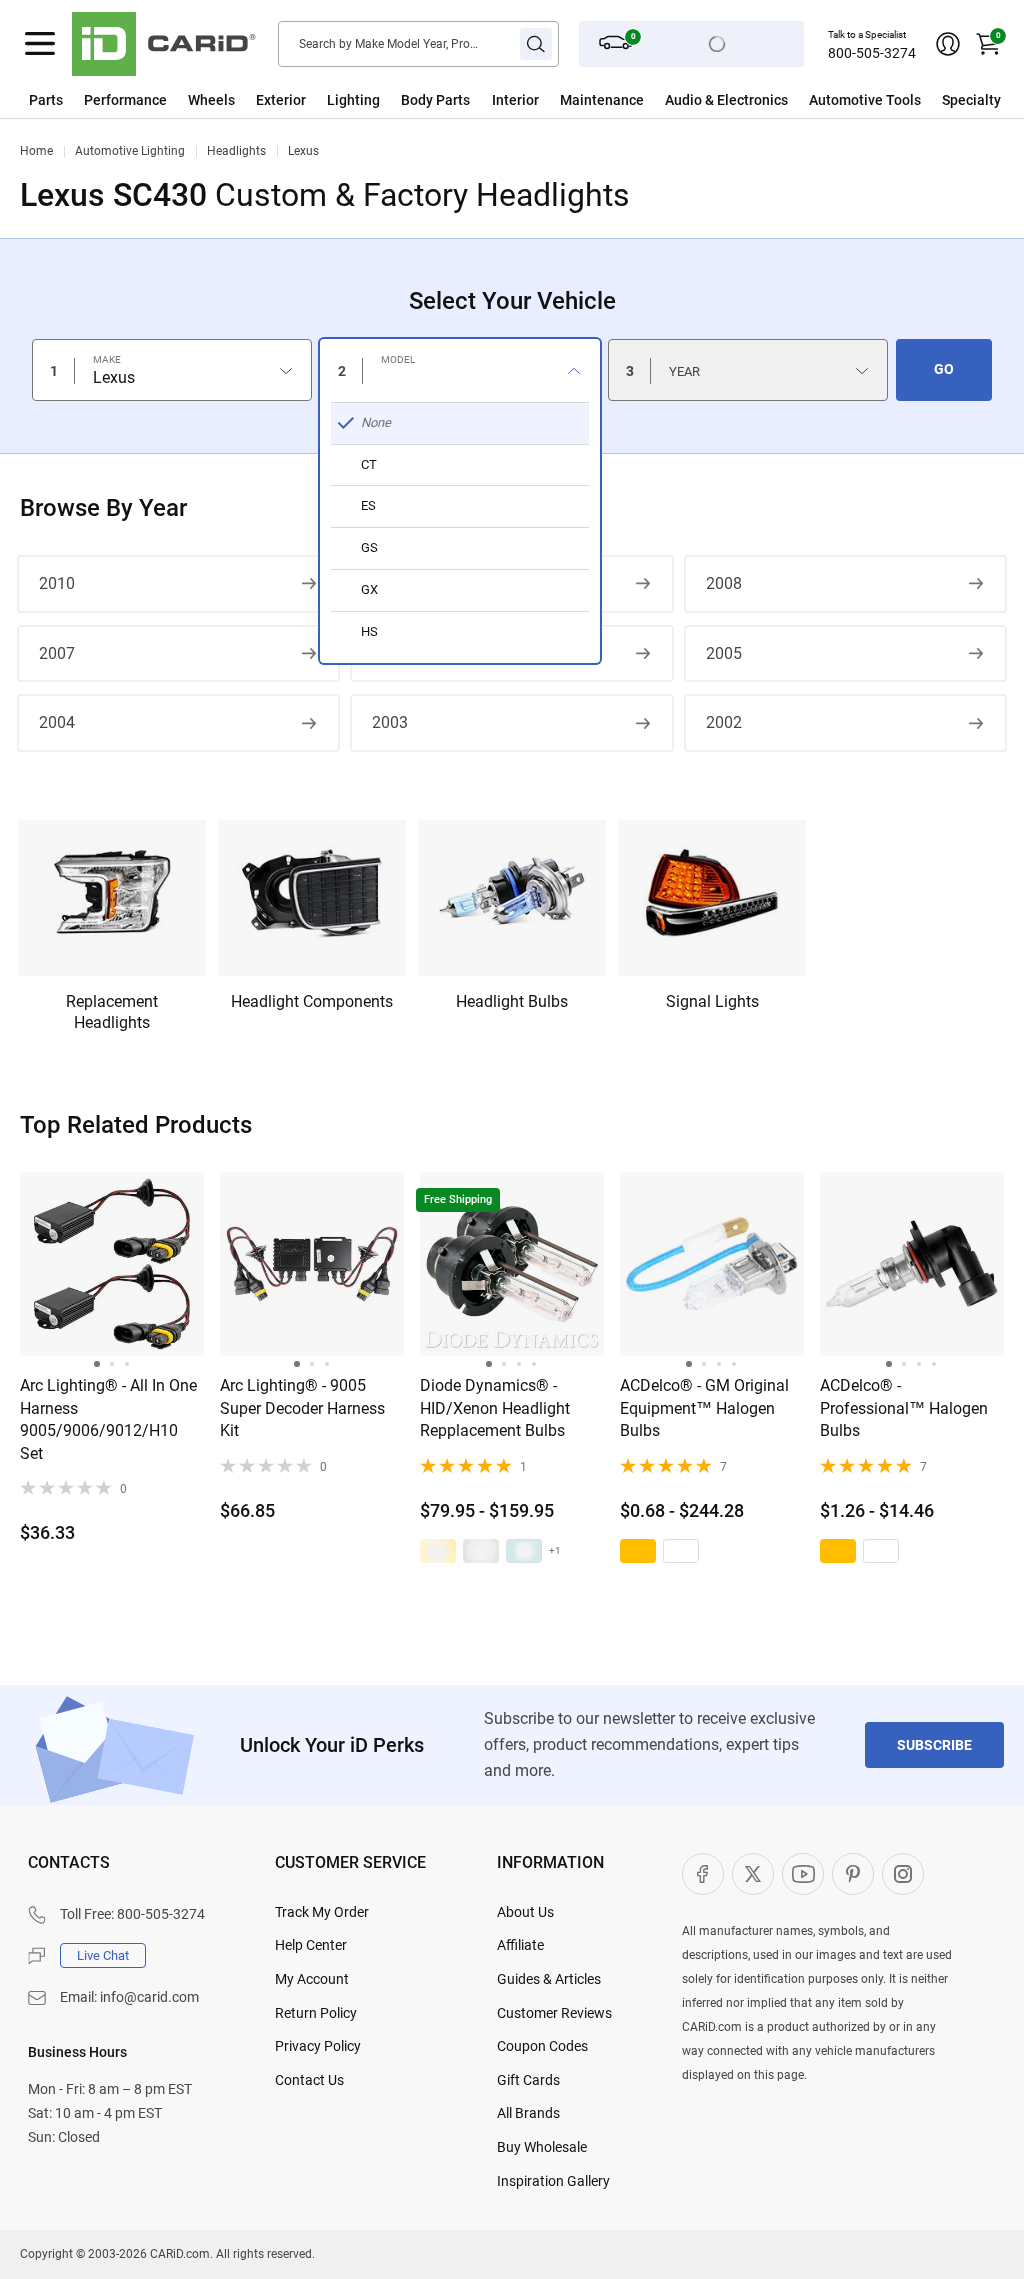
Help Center (311, 1945)
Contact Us (309, 2080)
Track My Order (322, 1912)
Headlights (236, 151)
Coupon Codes (542, 2046)
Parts (46, 100)
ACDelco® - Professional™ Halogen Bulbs (904, 1408)
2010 (57, 583)
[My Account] (948, 44)
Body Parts (435, 100)
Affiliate (520, 1945)
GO (944, 369)
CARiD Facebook (703, 1874)
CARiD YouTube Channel (803, 1874)
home (36, 151)
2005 (724, 653)
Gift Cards (528, 2080)
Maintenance (602, 100)
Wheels (211, 100)
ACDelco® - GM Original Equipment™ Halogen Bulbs (704, 1408)
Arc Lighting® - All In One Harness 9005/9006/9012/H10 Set (108, 1419)
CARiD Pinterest (853, 1874)
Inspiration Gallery (553, 2181)
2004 (57, 722)
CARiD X (753, 1874)
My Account (312, 1979)
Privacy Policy (318, 2046)
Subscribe (934, 1745)
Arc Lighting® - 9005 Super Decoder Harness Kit (302, 1408)
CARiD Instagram (903, 1874)
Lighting (353, 100)
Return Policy (316, 2013)
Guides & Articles (549, 1979)
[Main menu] (40, 44)
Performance (125, 100)
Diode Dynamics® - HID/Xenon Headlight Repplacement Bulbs (495, 1408)
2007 (57, 653)
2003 (390, 722)
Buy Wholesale (542, 2147)
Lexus (303, 151)
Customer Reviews (554, 2013)
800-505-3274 (872, 53)
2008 (724, 583)
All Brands (528, 2113)
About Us (525, 1912)
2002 (724, 722)
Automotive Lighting (130, 151)
